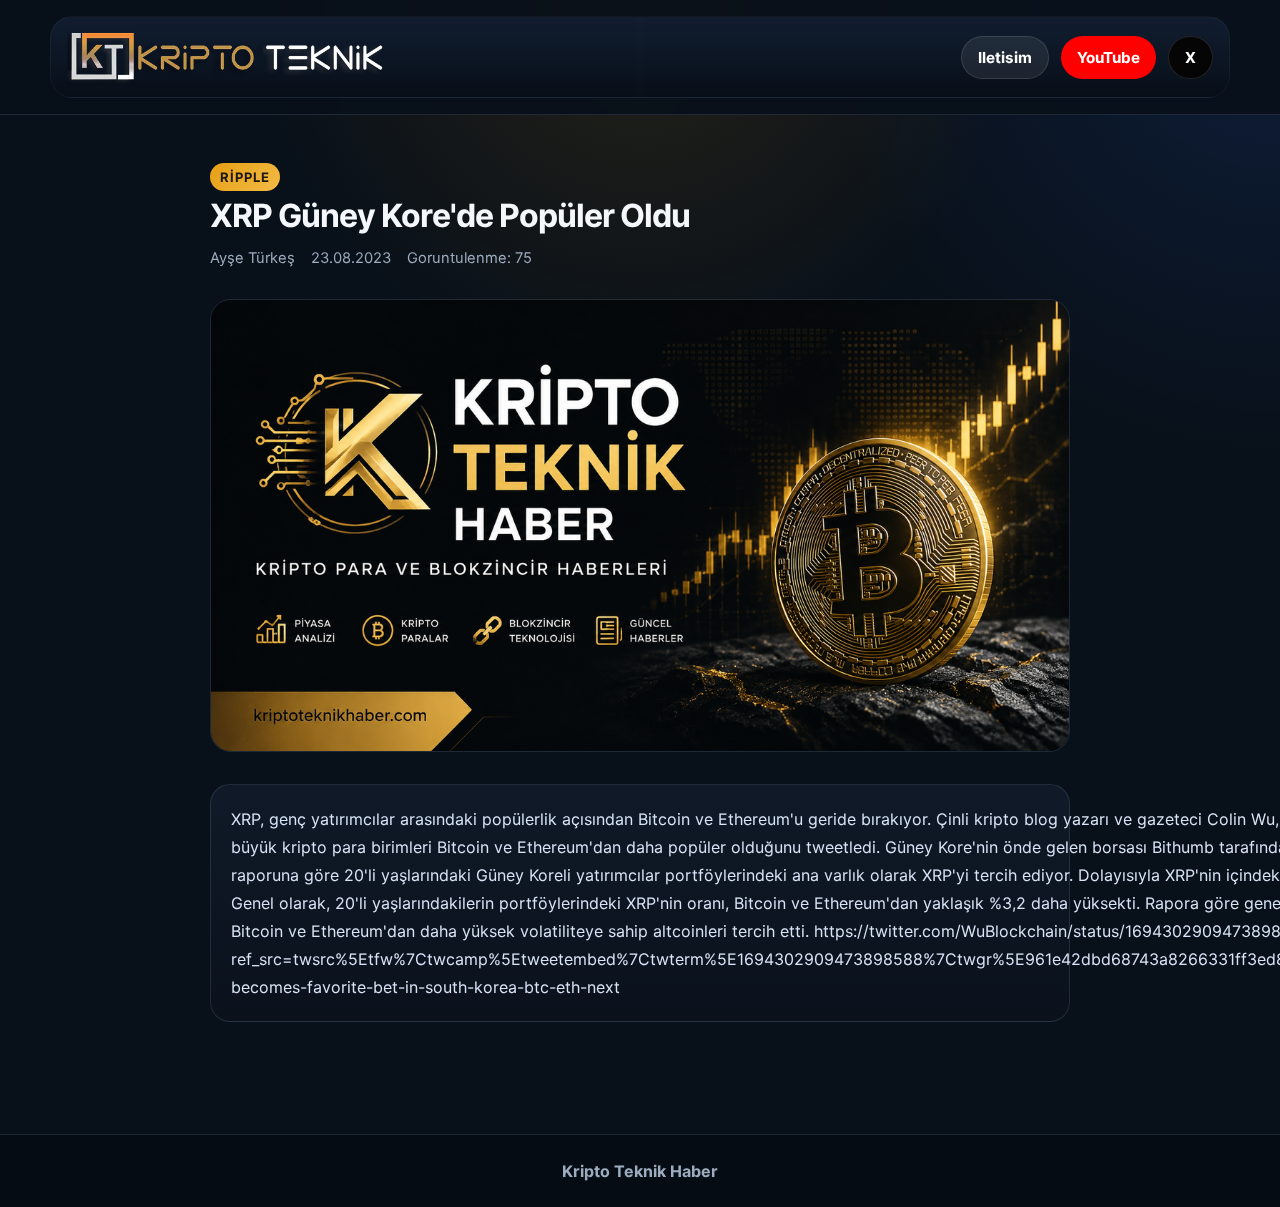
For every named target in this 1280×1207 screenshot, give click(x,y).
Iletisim (1005, 57)
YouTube (1108, 57)
